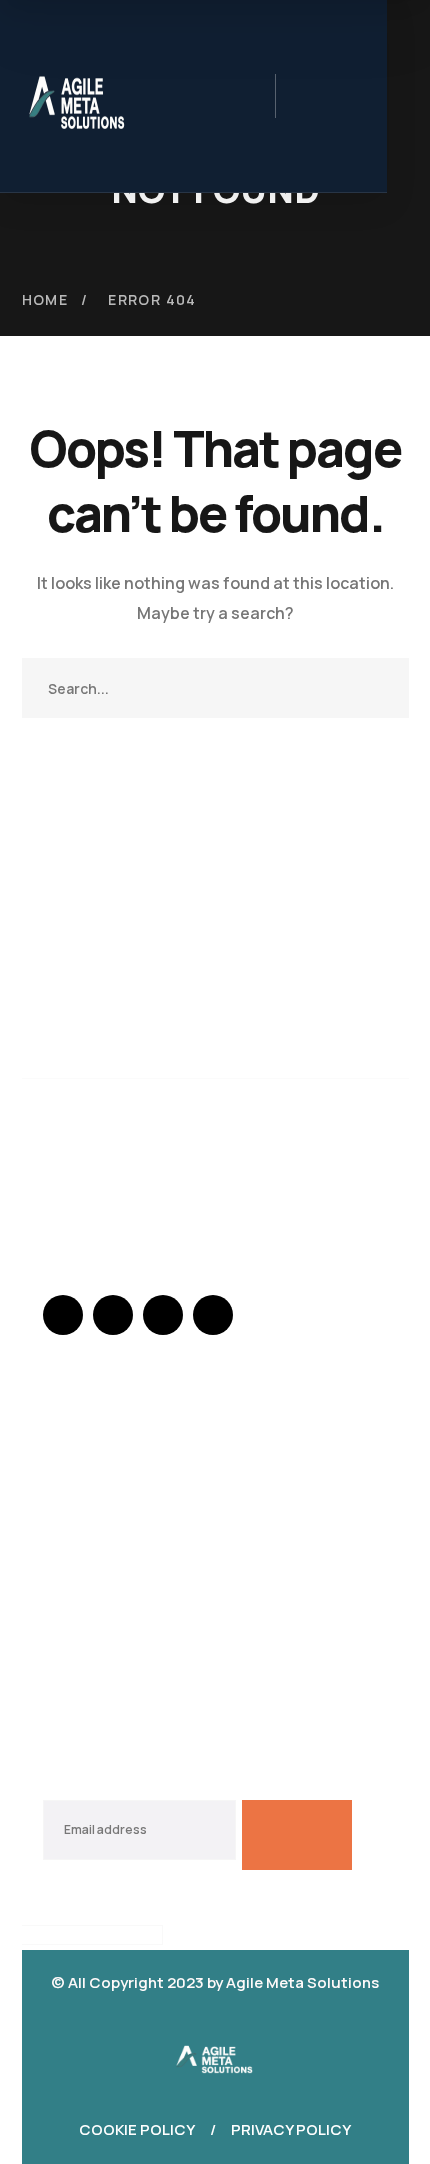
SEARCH (379, 688)
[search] (307, 99)
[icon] (63, 1315)
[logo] (215, 2054)
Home (45, 299)
